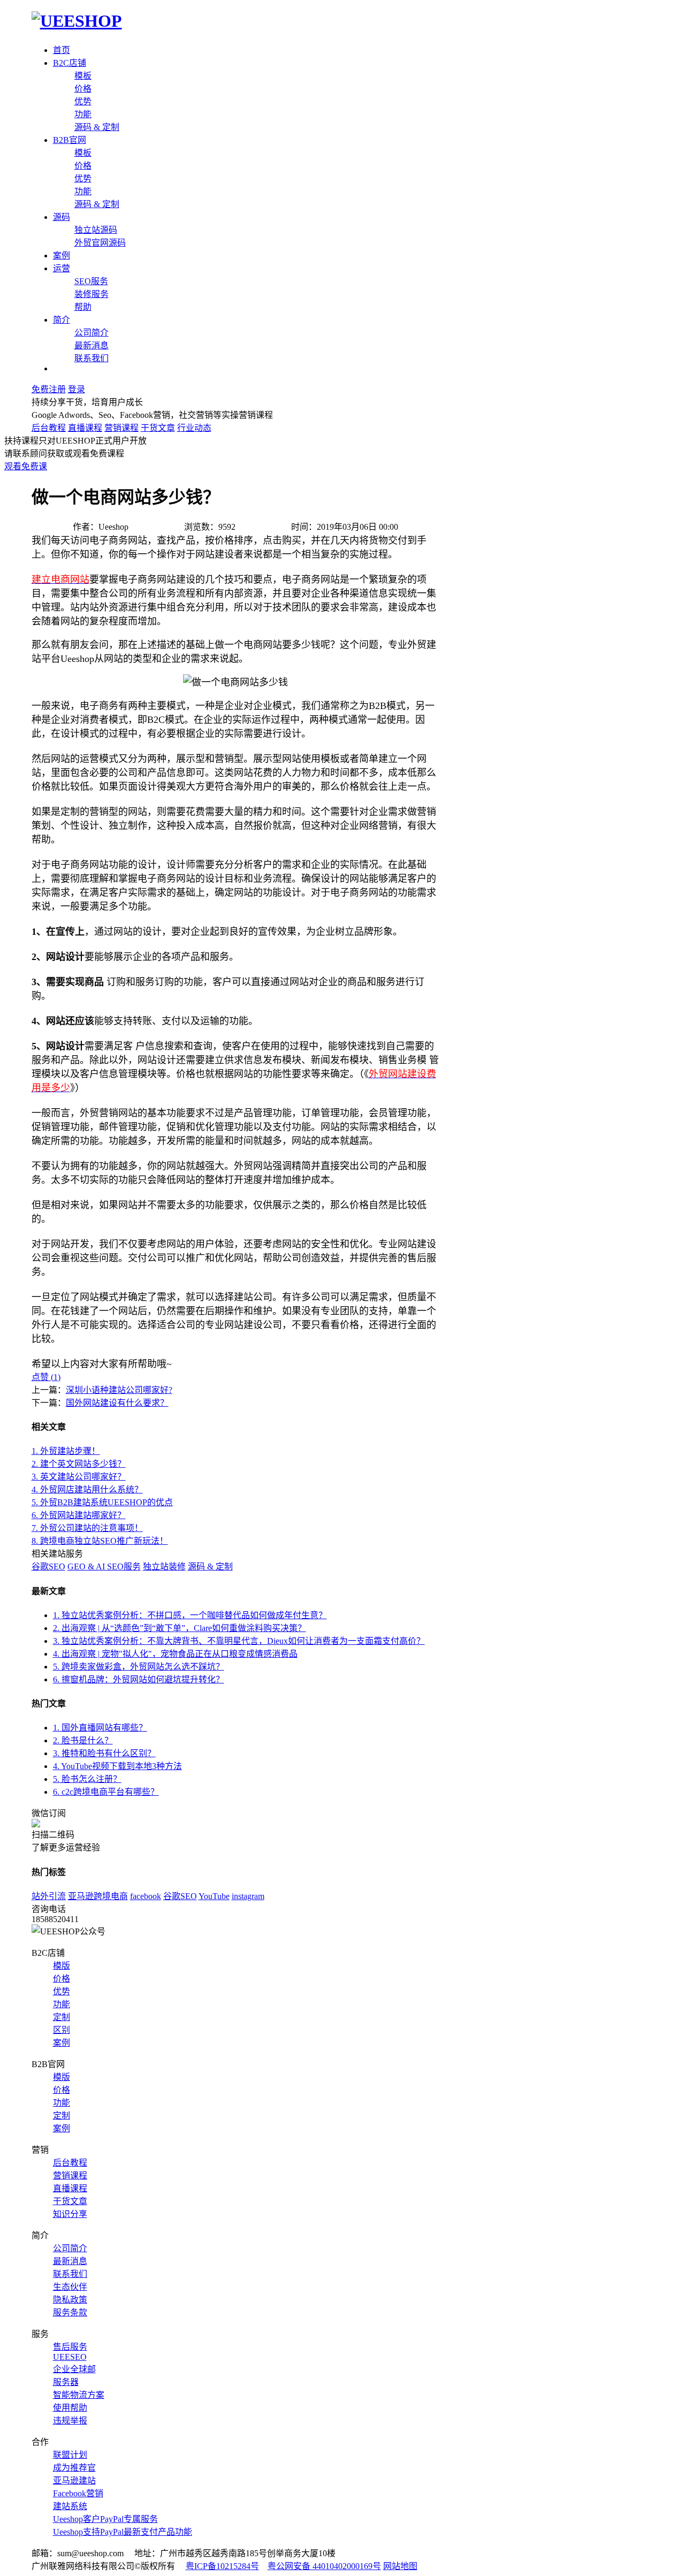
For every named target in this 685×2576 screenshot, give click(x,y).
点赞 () (46, 1377)
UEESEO (70, 2357)
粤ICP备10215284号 (222, 2566)
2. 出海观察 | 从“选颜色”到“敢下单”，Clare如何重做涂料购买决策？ (180, 1628)
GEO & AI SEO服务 (104, 1567)
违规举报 (70, 2421)
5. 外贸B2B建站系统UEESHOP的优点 (102, 1502)
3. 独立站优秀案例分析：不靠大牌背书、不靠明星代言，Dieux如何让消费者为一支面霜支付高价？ (239, 1641)
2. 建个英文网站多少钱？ (79, 1464)
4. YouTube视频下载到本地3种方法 (117, 1766)
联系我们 (92, 358)
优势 (83, 101)
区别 (62, 2030)
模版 (62, 1966)
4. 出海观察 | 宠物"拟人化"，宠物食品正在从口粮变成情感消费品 (175, 1654)
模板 (83, 76)
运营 (62, 268)
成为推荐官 (74, 2468)
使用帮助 (70, 2408)
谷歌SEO (48, 1567)
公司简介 (92, 333)
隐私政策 (70, 2300)
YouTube (214, 1896)
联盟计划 (70, 2455)
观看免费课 (26, 466)
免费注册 (49, 389)
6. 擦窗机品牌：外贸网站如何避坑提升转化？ (139, 1679)
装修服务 (92, 294)
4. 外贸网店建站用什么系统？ (87, 1489)
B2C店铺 (70, 63)
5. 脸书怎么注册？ (87, 1779)
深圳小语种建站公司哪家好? (119, 1390)
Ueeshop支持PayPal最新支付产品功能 (123, 2532)
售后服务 (70, 2347)
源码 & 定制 (97, 127)
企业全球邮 (74, 2369)
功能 (83, 114)
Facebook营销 (78, 2493)
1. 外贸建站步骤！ (66, 1451)
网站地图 (400, 2566)
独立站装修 (164, 1567)
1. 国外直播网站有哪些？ (100, 1728)
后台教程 (49, 428)
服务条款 (70, 2312)
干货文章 (158, 428)
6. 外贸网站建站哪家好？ (79, 1515)
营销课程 (121, 428)
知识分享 (70, 2214)
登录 (77, 389)
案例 (62, 256)
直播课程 (85, 428)
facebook (146, 1896)
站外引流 (49, 1896)
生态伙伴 (70, 2287)
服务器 (66, 2382)
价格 (83, 89)
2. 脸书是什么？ (83, 1740)
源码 (62, 217)
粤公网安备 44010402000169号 (324, 2566)
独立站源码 (96, 230)
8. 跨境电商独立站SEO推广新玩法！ (100, 1541)
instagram (248, 1896)
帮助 (83, 307)
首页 (62, 50)
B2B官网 (70, 140)
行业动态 (194, 428)
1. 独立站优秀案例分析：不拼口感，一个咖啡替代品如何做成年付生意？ (190, 1615)
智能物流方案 (79, 2395)
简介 (62, 320)
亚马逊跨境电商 (98, 1896)
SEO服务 (91, 281)
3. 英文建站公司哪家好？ (79, 1477)
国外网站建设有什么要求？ (117, 1403)
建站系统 (70, 2506)
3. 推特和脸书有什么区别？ (104, 1753)
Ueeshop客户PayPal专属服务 (105, 2519)
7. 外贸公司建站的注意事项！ (87, 1528)
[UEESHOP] (77, 21)
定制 (62, 2017)
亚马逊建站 (74, 2480)
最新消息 (92, 345)
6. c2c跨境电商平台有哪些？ (106, 1792)
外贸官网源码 (100, 243)
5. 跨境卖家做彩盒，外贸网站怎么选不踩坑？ (139, 1667)
